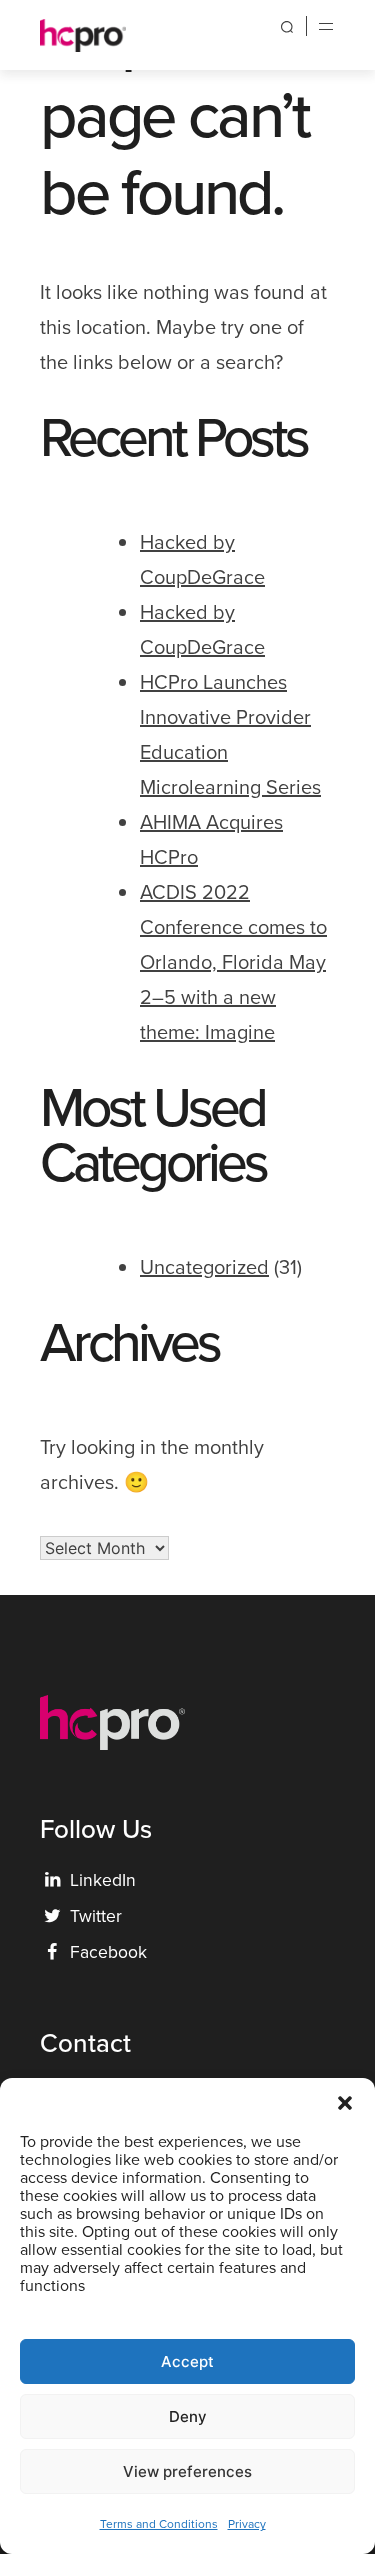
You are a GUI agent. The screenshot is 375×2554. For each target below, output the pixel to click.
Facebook (96, 1952)
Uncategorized (204, 1267)
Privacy (247, 2524)
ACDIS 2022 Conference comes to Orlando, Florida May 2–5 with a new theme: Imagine (233, 962)
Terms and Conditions (159, 2524)
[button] (345, 2103)
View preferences (187, 2471)
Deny (188, 2416)
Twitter (83, 1916)
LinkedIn (90, 1880)
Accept (187, 2361)
